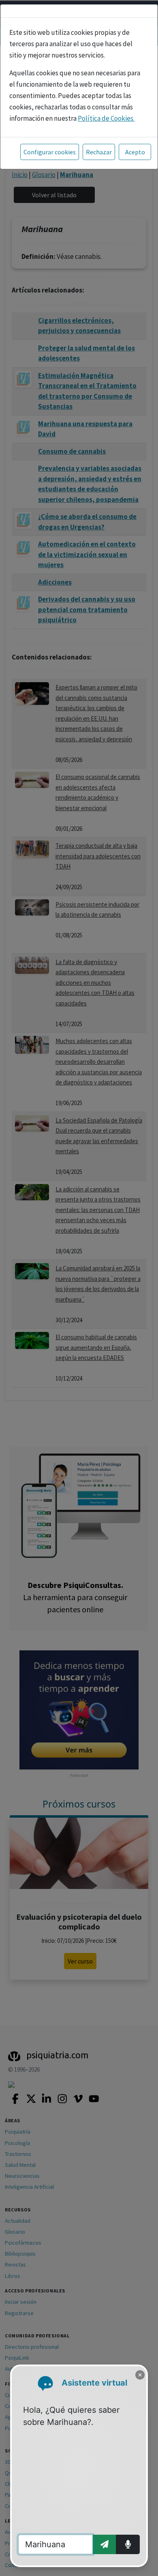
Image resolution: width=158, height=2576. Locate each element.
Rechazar (99, 152)
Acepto (135, 152)
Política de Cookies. (106, 118)
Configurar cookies (50, 152)
